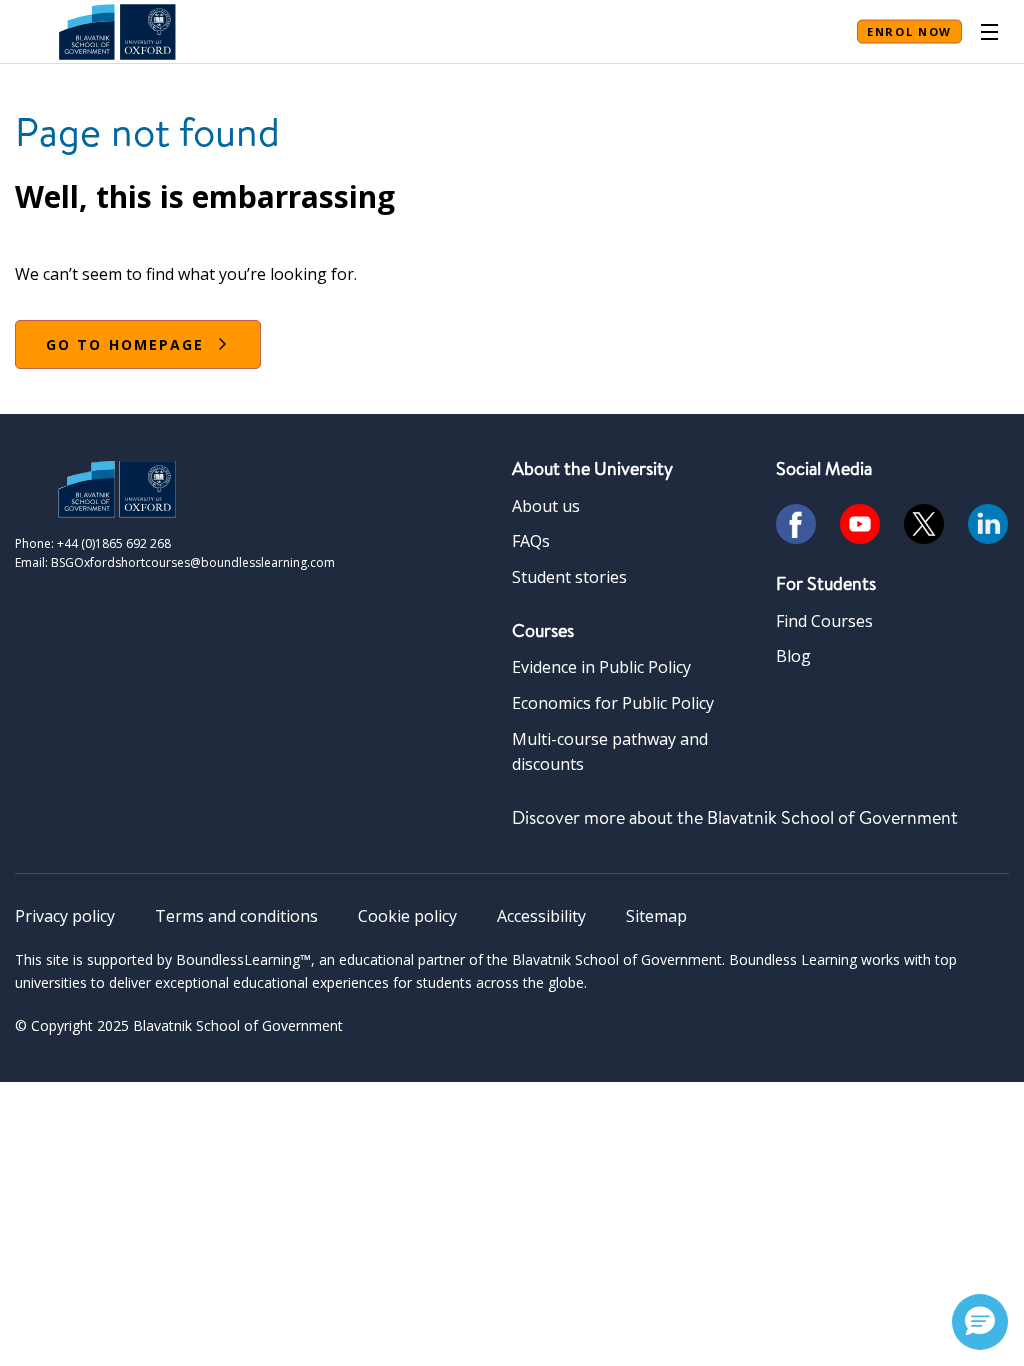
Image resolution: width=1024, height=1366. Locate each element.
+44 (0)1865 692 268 (114, 543)
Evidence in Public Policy (601, 667)
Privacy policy (65, 916)
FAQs (531, 541)
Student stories (569, 577)
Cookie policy (407, 916)
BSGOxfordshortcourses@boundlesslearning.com (193, 562)
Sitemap (656, 916)
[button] (980, 1322)
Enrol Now (909, 31)
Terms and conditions (236, 916)
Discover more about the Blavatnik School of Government (735, 817)
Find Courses (824, 621)
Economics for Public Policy (613, 703)
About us (546, 506)
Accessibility (541, 916)
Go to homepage (125, 344)
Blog (793, 656)
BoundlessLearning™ (243, 959)
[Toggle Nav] (989, 32)
